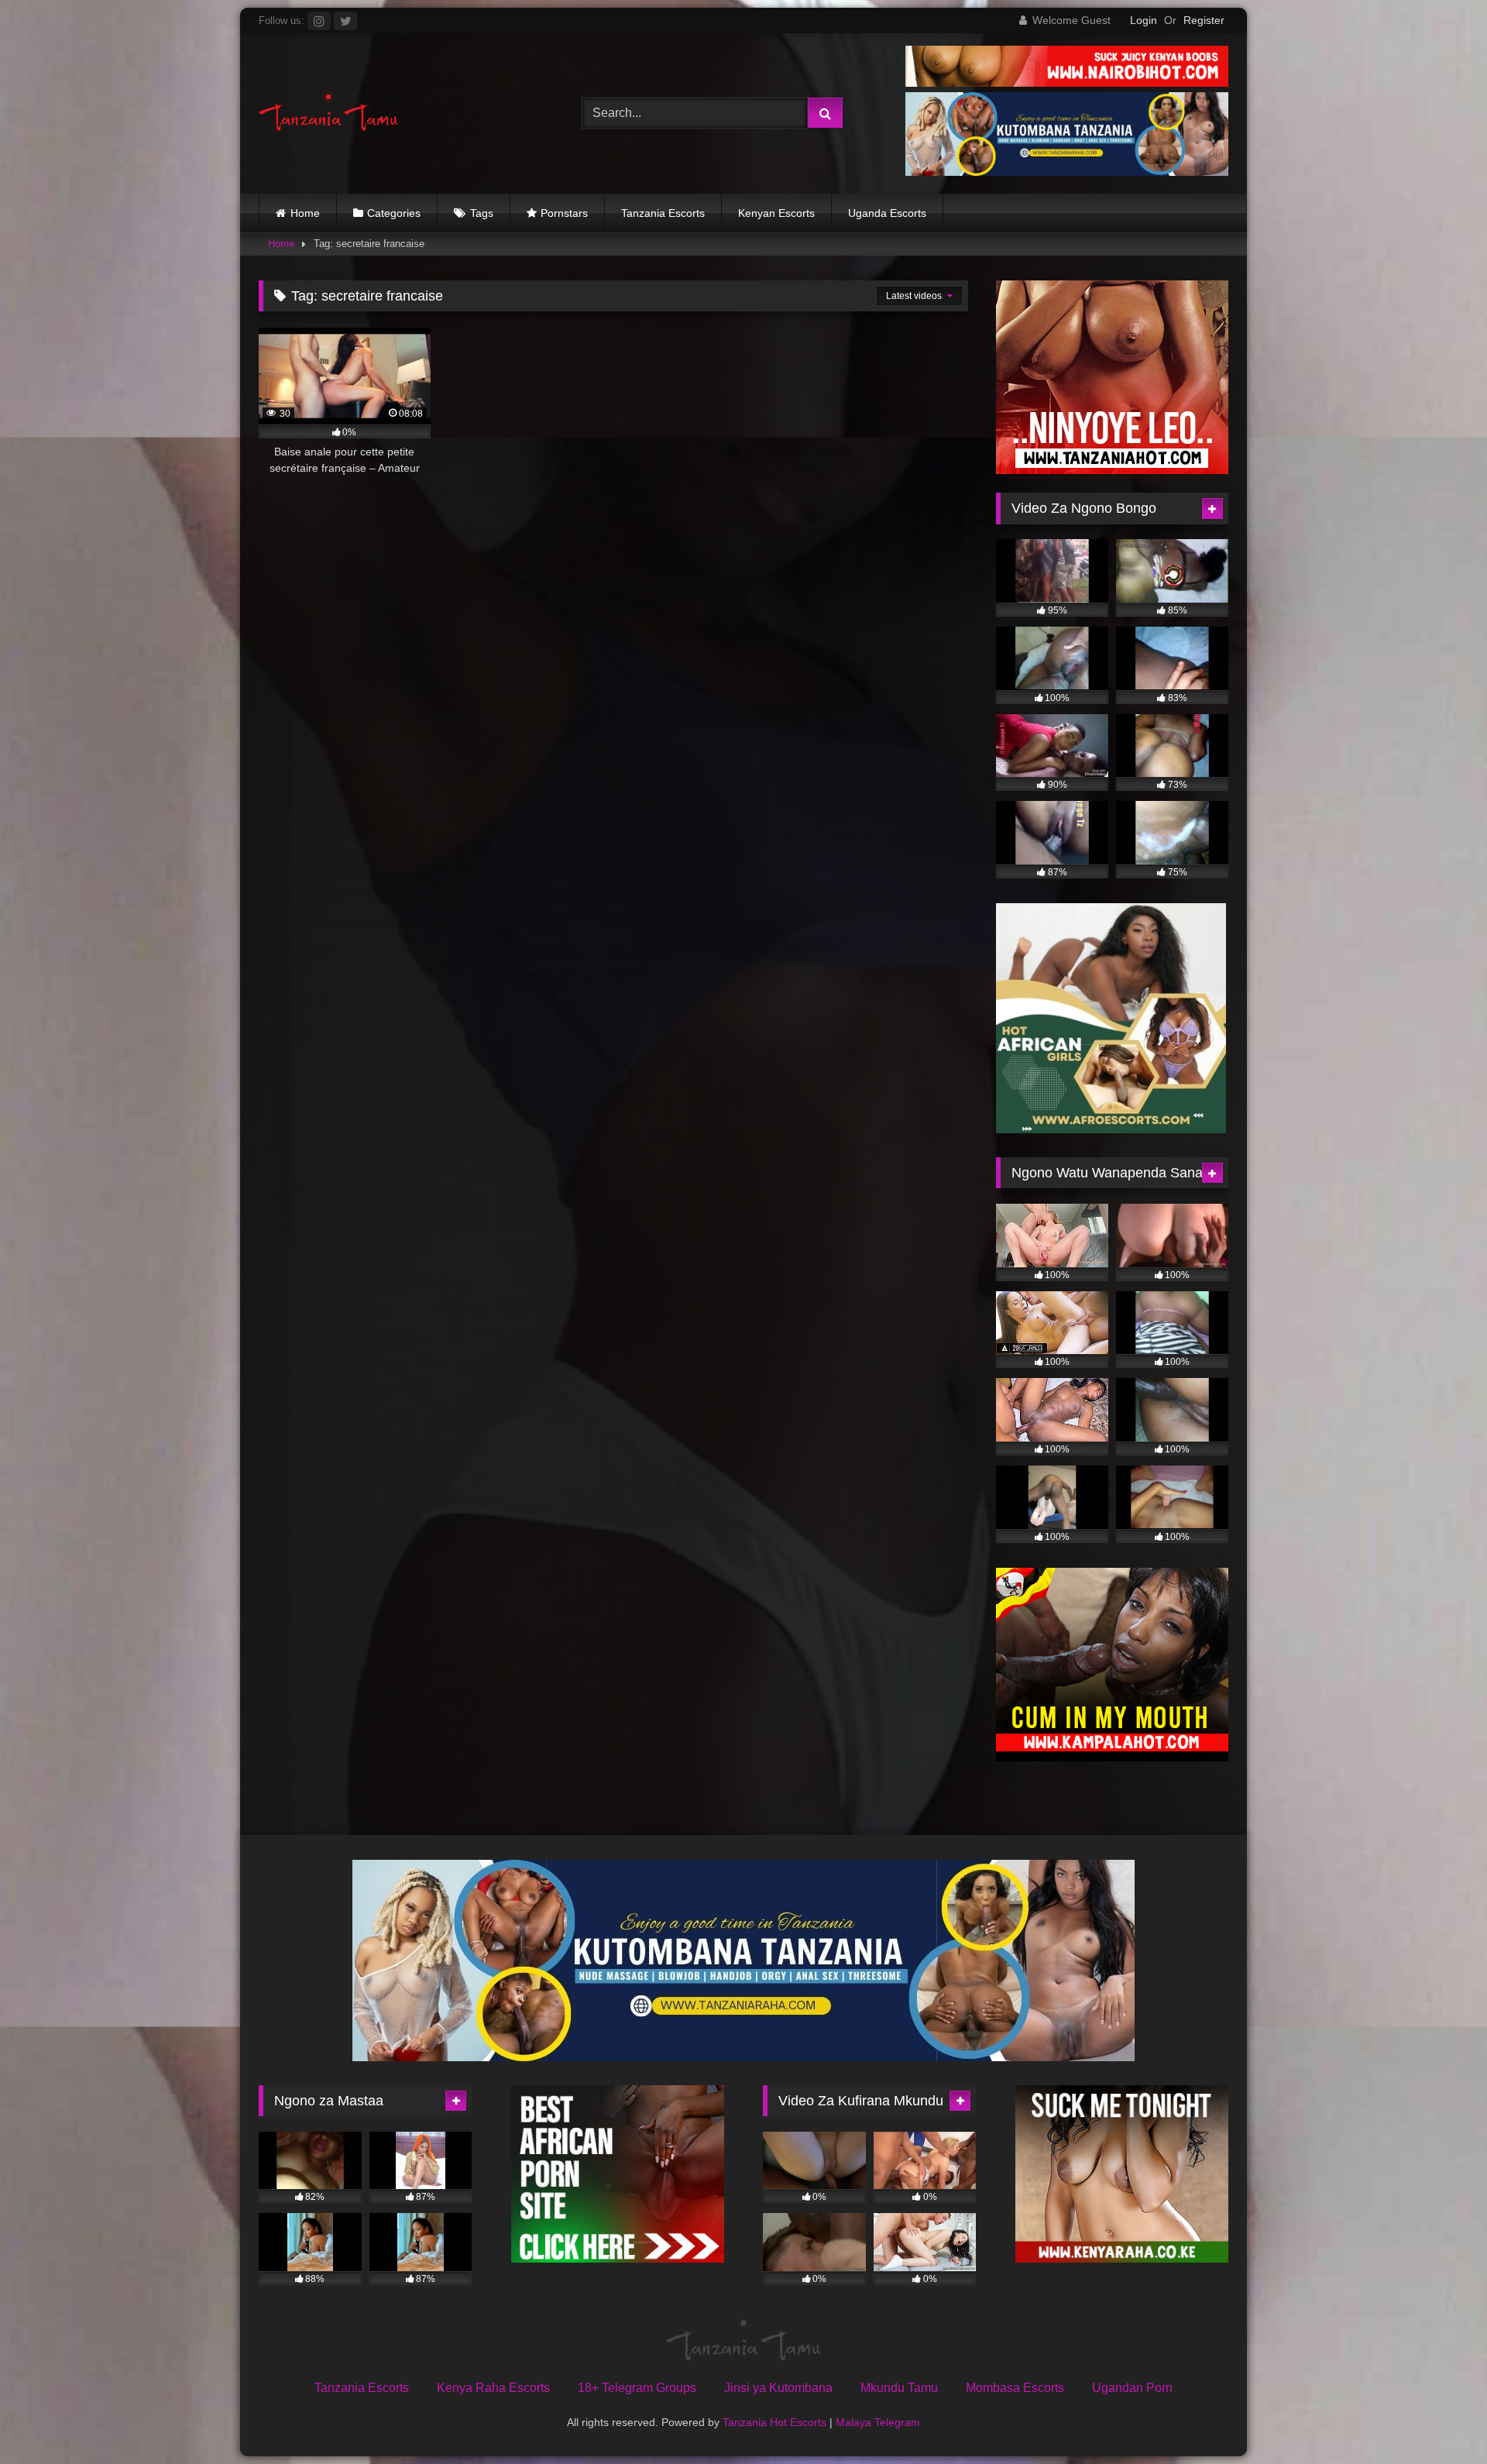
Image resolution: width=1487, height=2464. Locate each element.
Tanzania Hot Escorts (774, 2422)
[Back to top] (1439, 2418)
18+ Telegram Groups (637, 2388)
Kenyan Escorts (776, 213)
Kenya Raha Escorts (493, 2388)
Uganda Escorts (887, 213)
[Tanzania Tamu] (328, 113)
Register (1204, 20)
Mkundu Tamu (899, 2388)
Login (1144, 20)
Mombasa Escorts (1015, 2388)
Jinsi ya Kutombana (778, 2388)
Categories (394, 213)
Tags (482, 213)
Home (305, 213)
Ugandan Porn (1132, 2388)
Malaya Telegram (878, 2422)
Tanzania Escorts (663, 213)
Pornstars (564, 213)
